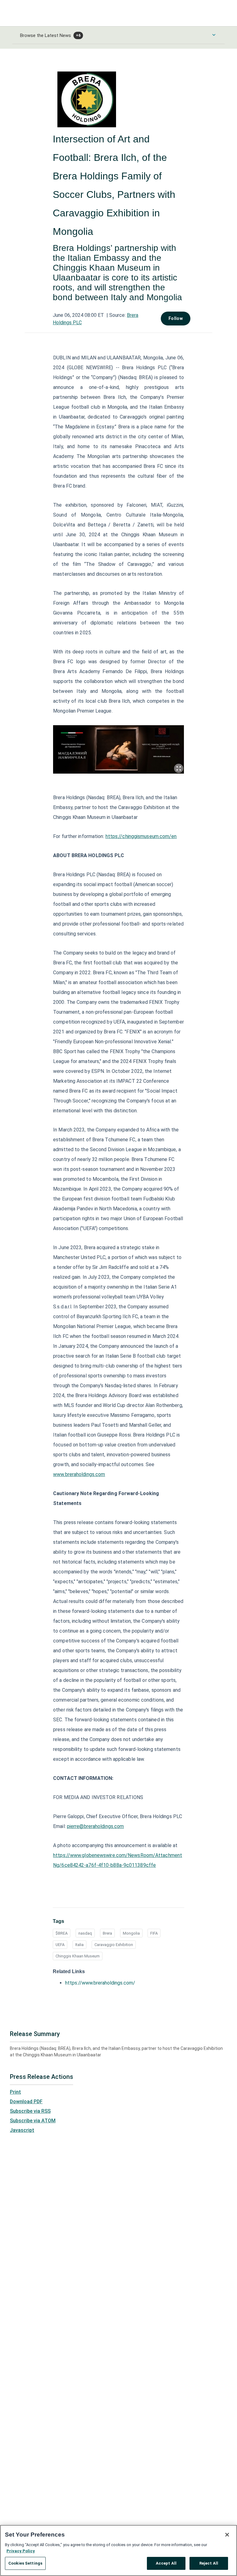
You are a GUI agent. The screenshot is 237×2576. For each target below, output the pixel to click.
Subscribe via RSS (30, 2111)
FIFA (154, 1933)
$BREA (62, 1933)
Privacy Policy (21, 2551)
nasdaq (85, 1933)
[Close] (227, 2535)
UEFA (60, 1945)
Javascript (22, 2130)
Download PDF (26, 2102)
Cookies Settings (25, 2563)
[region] (118, 2550)
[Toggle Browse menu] (214, 35)
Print (15, 2092)
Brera (107, 1933)
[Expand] (179, 768)
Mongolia (131, 1933)
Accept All (166, 2563)
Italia (79, 1945)
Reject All (209, 2563)
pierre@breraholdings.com (95, 1826)
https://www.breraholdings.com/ (100, 1983)
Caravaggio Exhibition (114, 1945)
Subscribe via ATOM (33, 2121)
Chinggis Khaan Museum (78, 1956)
